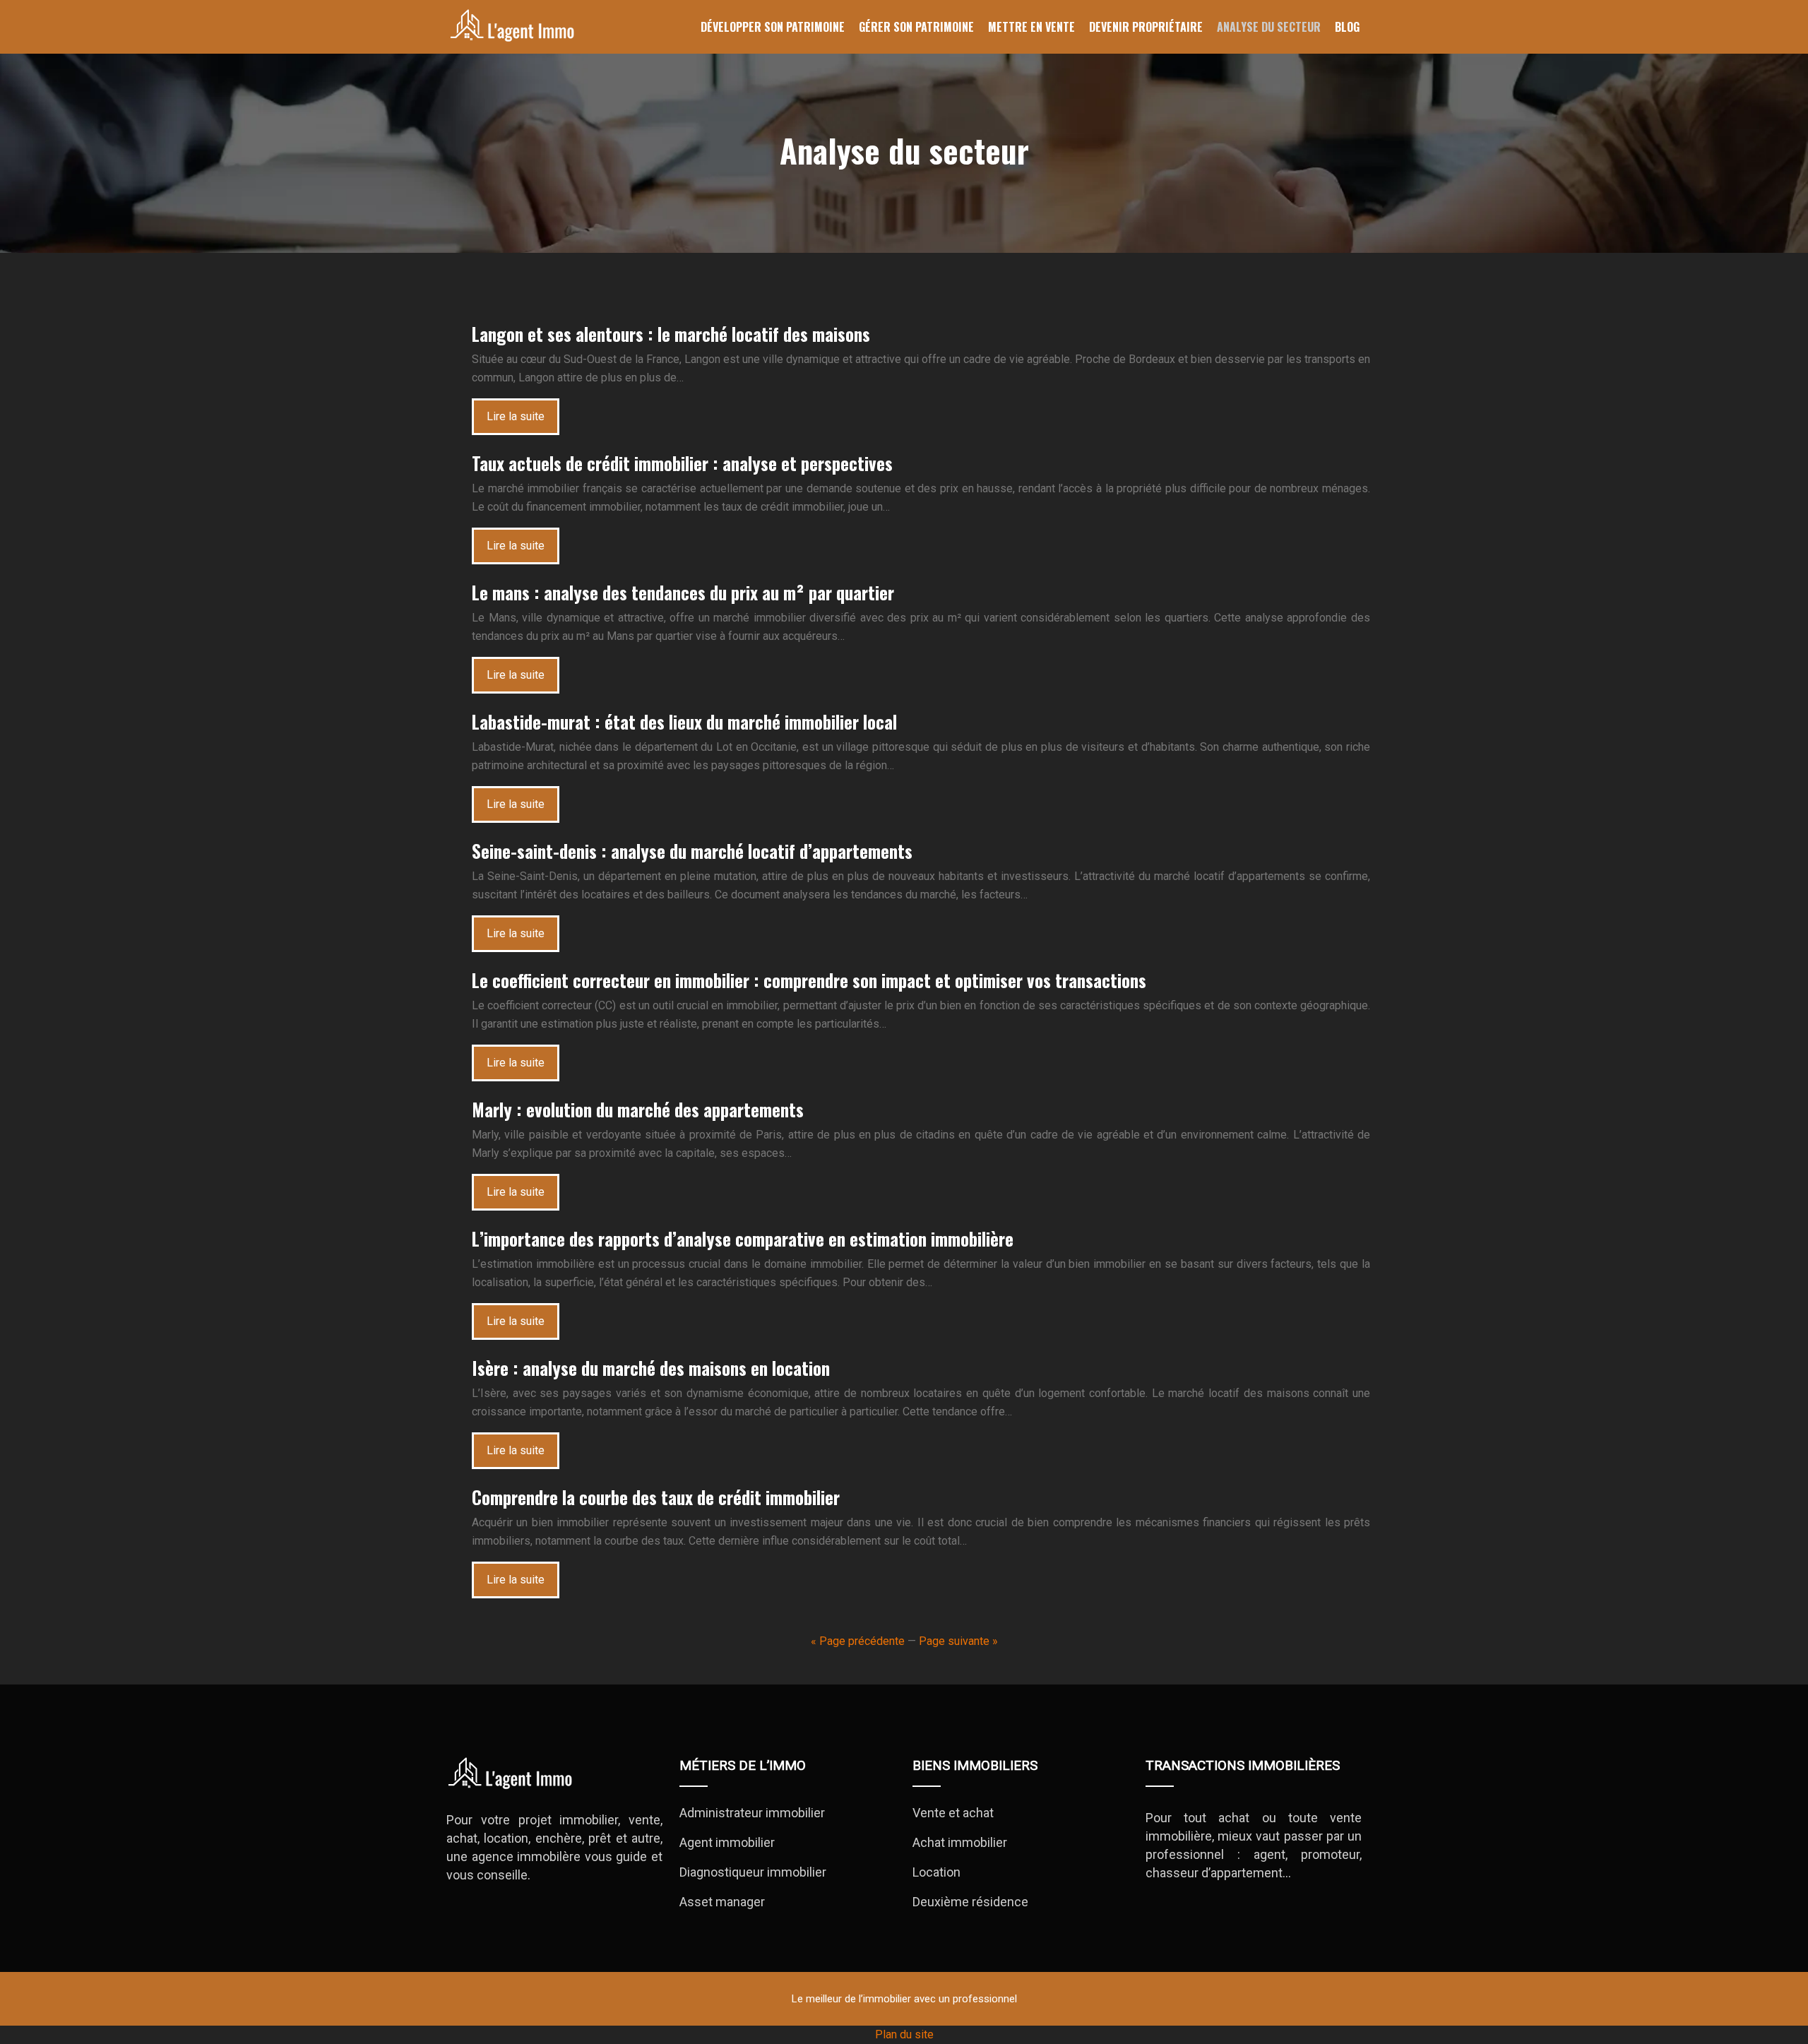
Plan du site (904, 2034)
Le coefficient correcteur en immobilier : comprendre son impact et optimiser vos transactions (809, 980)
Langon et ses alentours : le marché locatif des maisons (671, 334)
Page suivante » (958, 1641)
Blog (1347, 27)
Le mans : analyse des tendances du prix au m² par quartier (683, 592)
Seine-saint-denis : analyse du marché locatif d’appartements (692, 851)
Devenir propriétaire (1146, 27)
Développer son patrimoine (773, 27)
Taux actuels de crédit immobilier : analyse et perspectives (682, 463)
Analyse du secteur (1269, 27)
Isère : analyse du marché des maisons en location (651, 1368)
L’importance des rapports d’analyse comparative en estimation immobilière (743, 1238)
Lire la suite (516, 416)
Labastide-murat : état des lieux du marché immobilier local (684, 721)
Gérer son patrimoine (916, 27)
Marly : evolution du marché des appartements (638, 1109)
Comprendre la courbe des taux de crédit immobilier (656, 1497)
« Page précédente (858, 1641)
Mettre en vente (1031, 27)
